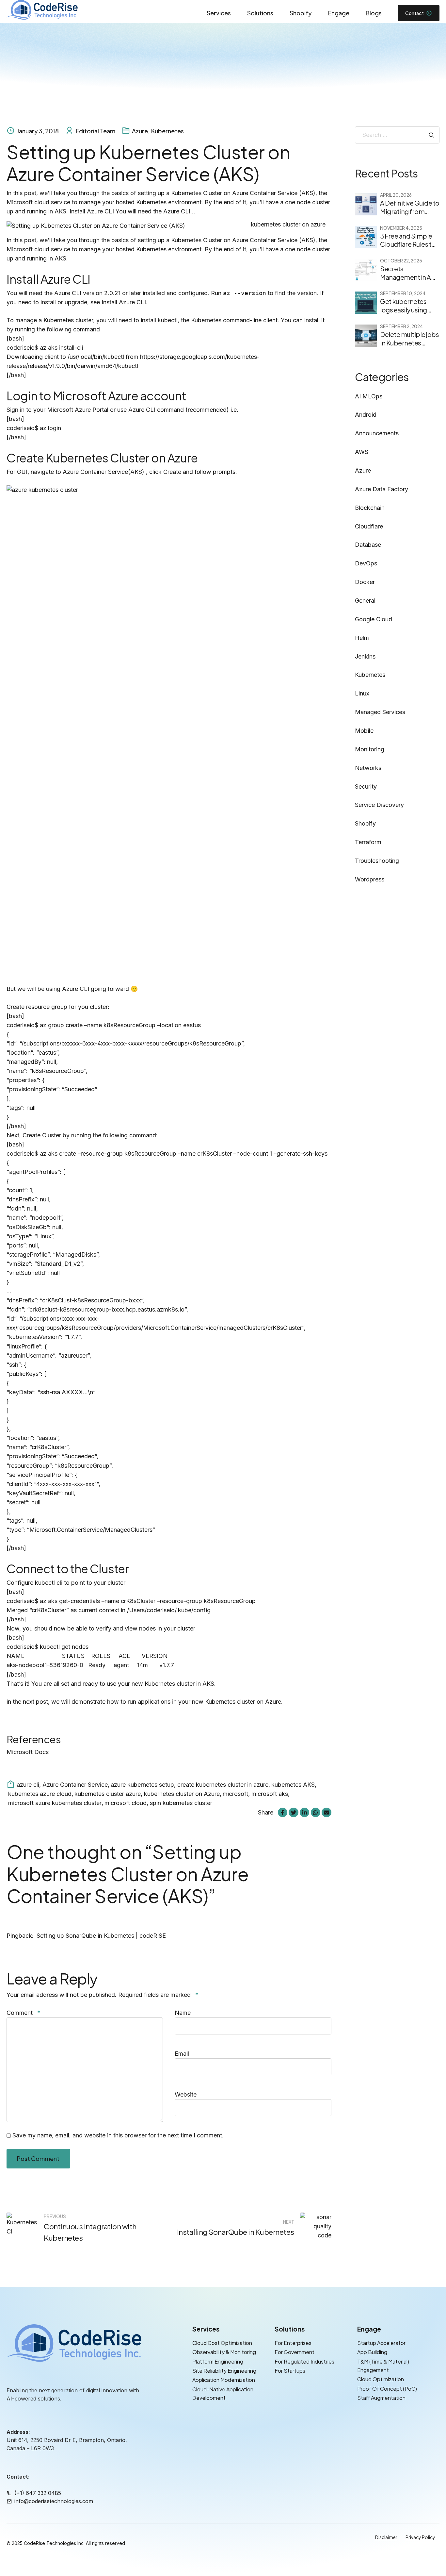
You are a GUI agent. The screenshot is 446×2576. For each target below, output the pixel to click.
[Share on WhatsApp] (316, 1812)
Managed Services (380, 712)
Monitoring (370, 749)
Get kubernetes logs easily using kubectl (404, 310)
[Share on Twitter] (293, 1812)
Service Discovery (379, 805)
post (42, 1702)
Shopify (301, 13)
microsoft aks (270, 1794)
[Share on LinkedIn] (304, 1812)
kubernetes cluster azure (108, 1794)
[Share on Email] (326, 1812)
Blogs (374, 13)
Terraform (368, 842)
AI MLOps (369, 396)
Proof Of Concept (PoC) (387, 2389)
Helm (362, 638)
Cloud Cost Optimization (222, 2343)
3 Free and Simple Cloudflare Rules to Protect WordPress (408, 244)
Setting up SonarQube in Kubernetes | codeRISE (101, 1936)
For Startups (290, 2371)
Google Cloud (374, 619)
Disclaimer (386, 2537)
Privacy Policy (420, 2537)
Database (368, 545)
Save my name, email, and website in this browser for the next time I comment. (118, 2135)
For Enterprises (293, 2343)
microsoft (235, 1794)
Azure (140, 131)
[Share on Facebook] (283, 1812)
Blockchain (370, 508)
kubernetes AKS (293, 1785)
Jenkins (365, 656)
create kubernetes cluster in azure (223, 1785)
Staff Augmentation (381, 2398)
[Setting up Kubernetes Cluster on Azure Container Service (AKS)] (169, 226)
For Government (295, 2352)
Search (431, 135)
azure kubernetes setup (142, 1785)
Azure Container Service (75, 1785)
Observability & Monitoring (224, 2352)
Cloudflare (369, 526)
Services (219, 13)
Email (182, 2054)
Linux (362, 693)
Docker (365, 582)
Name (183, 2013)
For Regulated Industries (304, 2361)
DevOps (366, 563)
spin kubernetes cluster (181, 1803)
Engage (339, 13)
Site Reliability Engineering (224, 2371)
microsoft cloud (126, 1803)
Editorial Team (96, 131)
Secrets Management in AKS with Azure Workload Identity (410, 281)
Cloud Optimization (381, 2379)
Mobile (364, 731)
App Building (372, 2352)
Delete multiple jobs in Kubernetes (409, 339)
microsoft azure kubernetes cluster (55, 1803)
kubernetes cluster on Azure (182, 1794)
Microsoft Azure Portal (78, 410)
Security (366, 786)
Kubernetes (167, 131)
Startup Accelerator (381, 2343)
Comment (24, 2013)
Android (366, 415)
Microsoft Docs (28, 1752)
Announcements (377, 433)
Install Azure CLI (124, 302)
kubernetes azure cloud (40, 1794)
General (365, 601)
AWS (362, 452)
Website (186, 2094)
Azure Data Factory (382, 489)
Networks (368, 768)
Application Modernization (224, 2380)
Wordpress (370, 879)
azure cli (28, 1785)
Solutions (260, 13)
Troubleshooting (377, 861)
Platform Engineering (218, 2361)
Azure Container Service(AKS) (104, 472)
